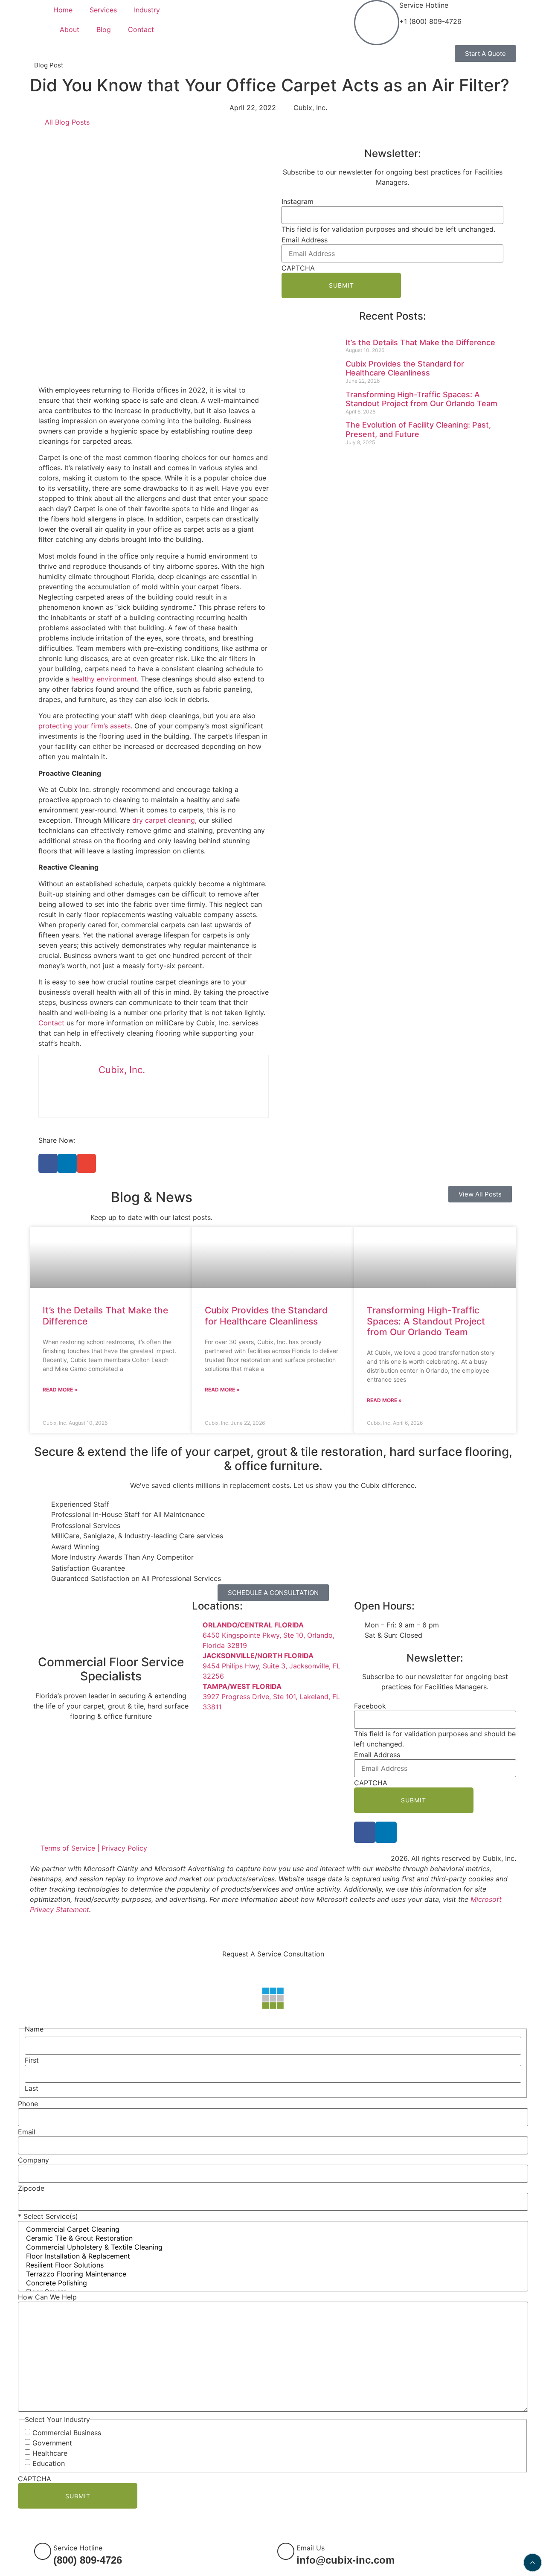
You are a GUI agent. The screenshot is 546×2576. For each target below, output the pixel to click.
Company (33, 2160)
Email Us (311, 2548)
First (32, 2060)
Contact (141, 29)
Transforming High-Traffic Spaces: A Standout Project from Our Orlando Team (421, 399)
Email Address (305, 240)
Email (27, 2132)
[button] (48, 1163)
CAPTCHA (298, 268)
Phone (28, 2104)
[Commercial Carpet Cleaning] (273, 2229)
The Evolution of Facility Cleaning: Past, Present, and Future (418, 429)
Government (52, 2443)
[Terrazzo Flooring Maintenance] (273, 2274)
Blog (104, 29)
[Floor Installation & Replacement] (273, 2256)
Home (63, 10)
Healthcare (50, 2453)
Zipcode (31, 2188)
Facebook (370, 1706)
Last (32, 2088)
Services (103, 10)
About (70, 29)
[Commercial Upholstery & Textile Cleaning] (273, 2247)
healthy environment (104, 679)
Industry (147, 10)
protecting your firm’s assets (84, 726)
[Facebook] (365, 1832)
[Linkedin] (386, 1832)
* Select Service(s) (48, 2216)
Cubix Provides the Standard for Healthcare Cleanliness (405, 368)
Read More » (60, 1390)
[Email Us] (286, 2551)
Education (49, 2463)
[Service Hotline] (377, 23)
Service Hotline (424, 5)
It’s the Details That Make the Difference (420, 342)
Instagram (298, 201)
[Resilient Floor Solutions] (273, 2265)
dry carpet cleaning (164, 820)
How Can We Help (47, 2297)
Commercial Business (67, 2433)
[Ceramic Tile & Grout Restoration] (273, 2238)
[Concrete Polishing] (273, 2283)
